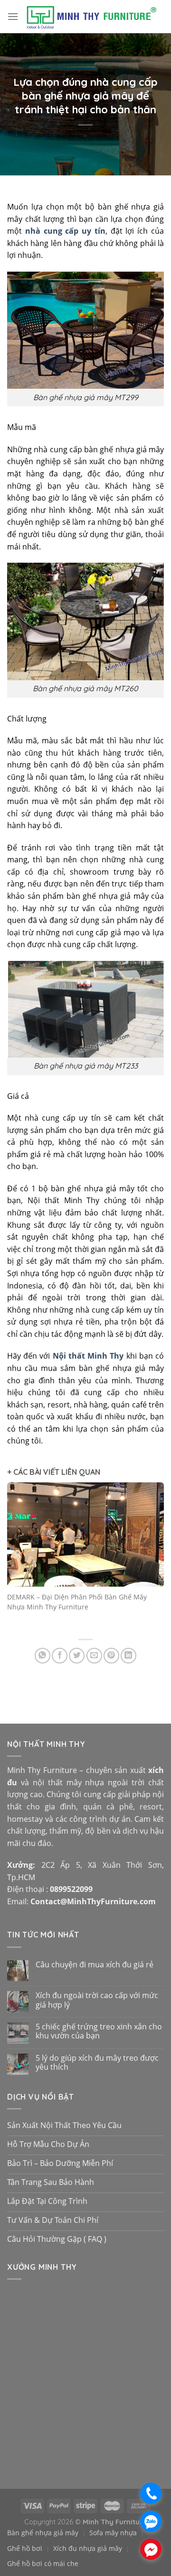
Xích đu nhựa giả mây (88, 2548)
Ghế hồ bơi (25, 2548)
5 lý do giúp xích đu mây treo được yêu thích (97, 2063)
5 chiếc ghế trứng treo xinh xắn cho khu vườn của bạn (99, 2031)
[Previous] (18, 1557)
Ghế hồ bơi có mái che (43, 2563)
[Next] (153, 1557)
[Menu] (13, 16)
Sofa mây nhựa (113, 2533)
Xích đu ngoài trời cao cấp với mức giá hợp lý (97, 2000)
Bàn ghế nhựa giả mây (43, 2533)
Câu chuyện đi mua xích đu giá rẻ (95, 1965)
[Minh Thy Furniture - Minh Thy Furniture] (91, 17)
